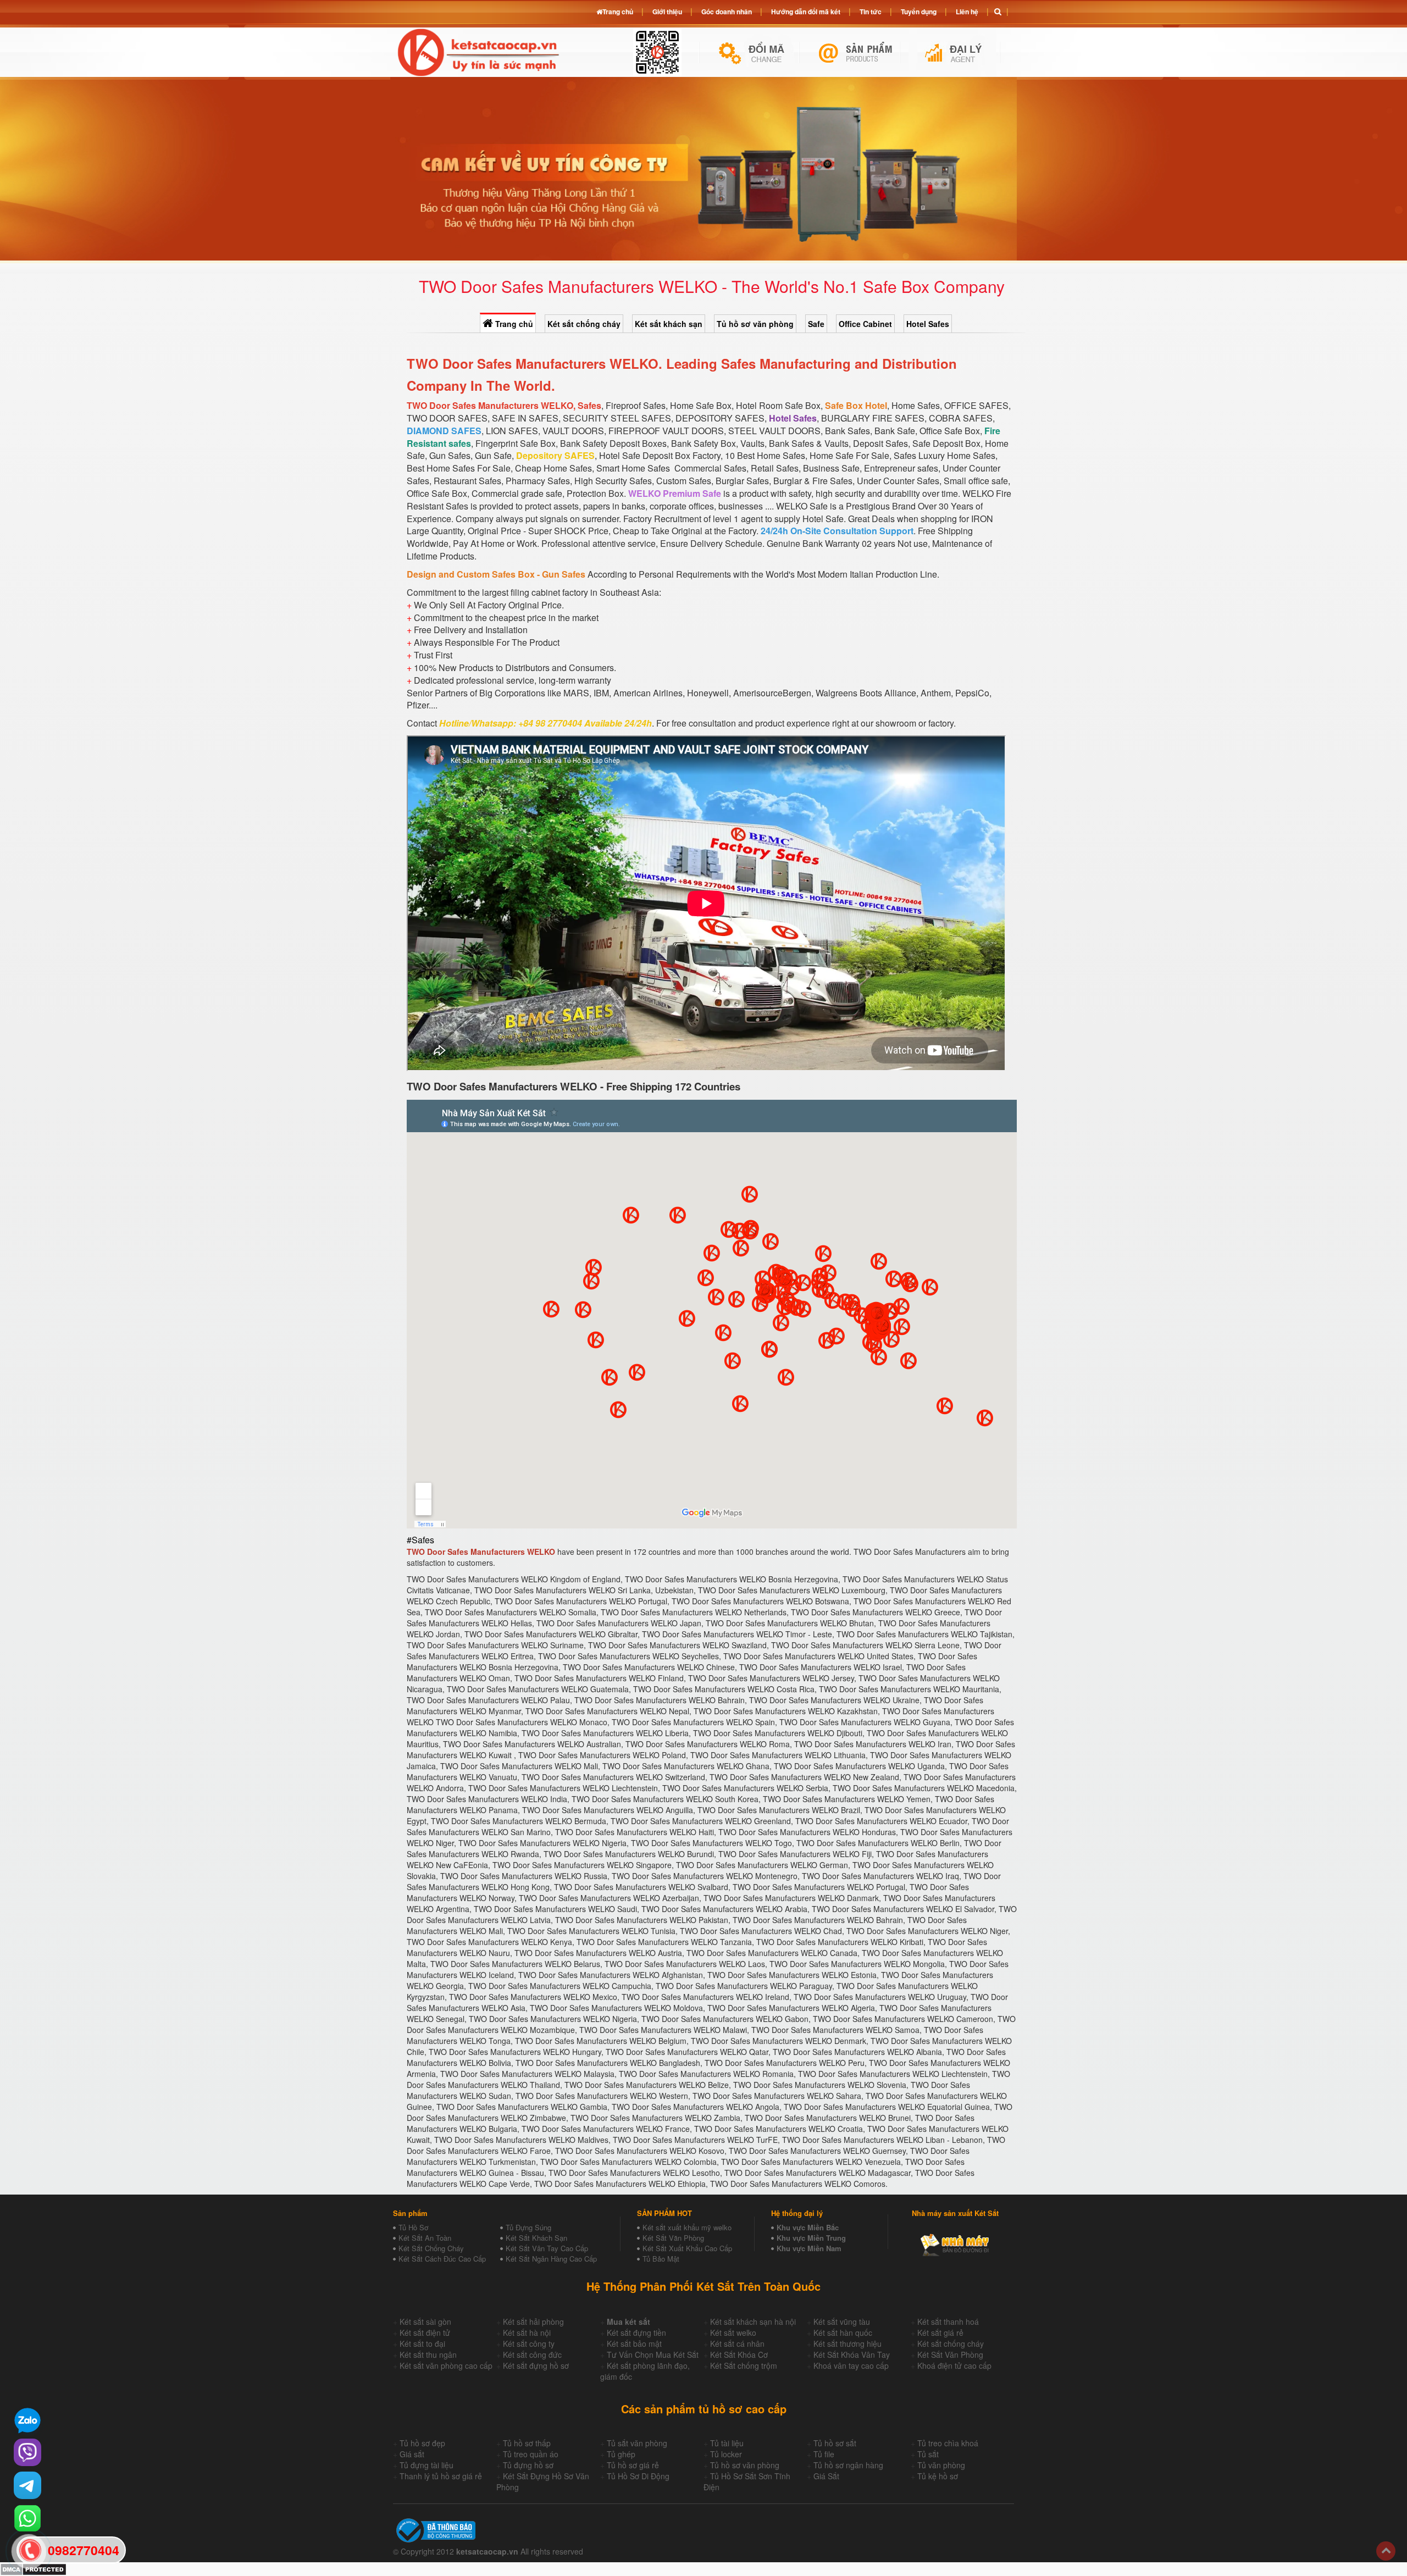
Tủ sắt (928, 2454)
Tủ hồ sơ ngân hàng (848, 2465)
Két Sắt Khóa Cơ (739, 2355)
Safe (816, 324)
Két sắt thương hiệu (847, 2344)
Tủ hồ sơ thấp (527, 2443)
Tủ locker (726, 2454)
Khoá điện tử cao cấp (954, 2366)
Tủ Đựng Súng (528, 2227)
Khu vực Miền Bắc (808, 2227)
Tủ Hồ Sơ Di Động (638, 2476)
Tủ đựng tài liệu (426, 2465)
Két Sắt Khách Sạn (536, 2238)
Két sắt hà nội (527, 2333)
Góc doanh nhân (727, 12)
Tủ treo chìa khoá (948, 2443)
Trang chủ (513, 324)
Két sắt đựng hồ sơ (536, 2366)
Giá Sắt (826, 2476)
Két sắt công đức (532, 2355)
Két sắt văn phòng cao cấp (446, 2366)
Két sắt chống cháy (584, 324)
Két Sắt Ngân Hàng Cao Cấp (551, 2259)
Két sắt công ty (529, 2344)
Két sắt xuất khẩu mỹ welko (687, 2227)
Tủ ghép (621, 2454)
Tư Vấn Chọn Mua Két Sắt (653, 2355)
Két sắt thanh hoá (948, 2322)
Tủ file (824, 2454)
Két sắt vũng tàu (842, 2322)
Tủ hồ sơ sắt (835, 2443)
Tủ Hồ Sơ (413, 2227)
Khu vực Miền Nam (809, 2248)
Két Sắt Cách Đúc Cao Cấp (442, 2259)
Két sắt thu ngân (428, 2355)
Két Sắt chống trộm (744, 2366)
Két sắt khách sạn (669, 324)
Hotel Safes (928, 324)
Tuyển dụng (919, 12)
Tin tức (871, 12)
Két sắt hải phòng (533, 2322)
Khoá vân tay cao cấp (851, 2366)
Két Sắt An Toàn (425, 2238)
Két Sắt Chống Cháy (431, 2248)
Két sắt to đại (422, 2344)
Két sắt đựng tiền (636, 2333)
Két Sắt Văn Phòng (673, 2238)
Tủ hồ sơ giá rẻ (633, 2465)
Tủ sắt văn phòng (637, 2443)
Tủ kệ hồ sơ (938, 2476)
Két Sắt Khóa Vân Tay (852, 2355)
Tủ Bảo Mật (661, 2259)
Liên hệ (967, 12)
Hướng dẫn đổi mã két (806, 12)
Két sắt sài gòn (425, 2322)
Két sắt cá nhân (737, 2344)
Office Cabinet (865, 324)
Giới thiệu (667, 12)
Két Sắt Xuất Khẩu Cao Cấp (687, 2248)
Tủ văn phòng (941, 2465)
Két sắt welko (733, 2333)
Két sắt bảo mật (634, 2344)
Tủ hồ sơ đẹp (422, 2443)
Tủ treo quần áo (531, 2454)
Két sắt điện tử (425, 2333)
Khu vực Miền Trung (811, 2238)
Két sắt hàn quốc (843, 2333)
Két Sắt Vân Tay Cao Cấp (547, 2248)
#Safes (420, 1540)
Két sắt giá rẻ (940, 2333)
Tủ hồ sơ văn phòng (755, 324)
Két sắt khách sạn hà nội (753, 2322)
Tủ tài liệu (727, 2443)
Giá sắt (412, 2454)
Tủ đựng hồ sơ (528, 2465)
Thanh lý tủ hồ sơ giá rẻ (441, 2476)
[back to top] (1386, 2551)
